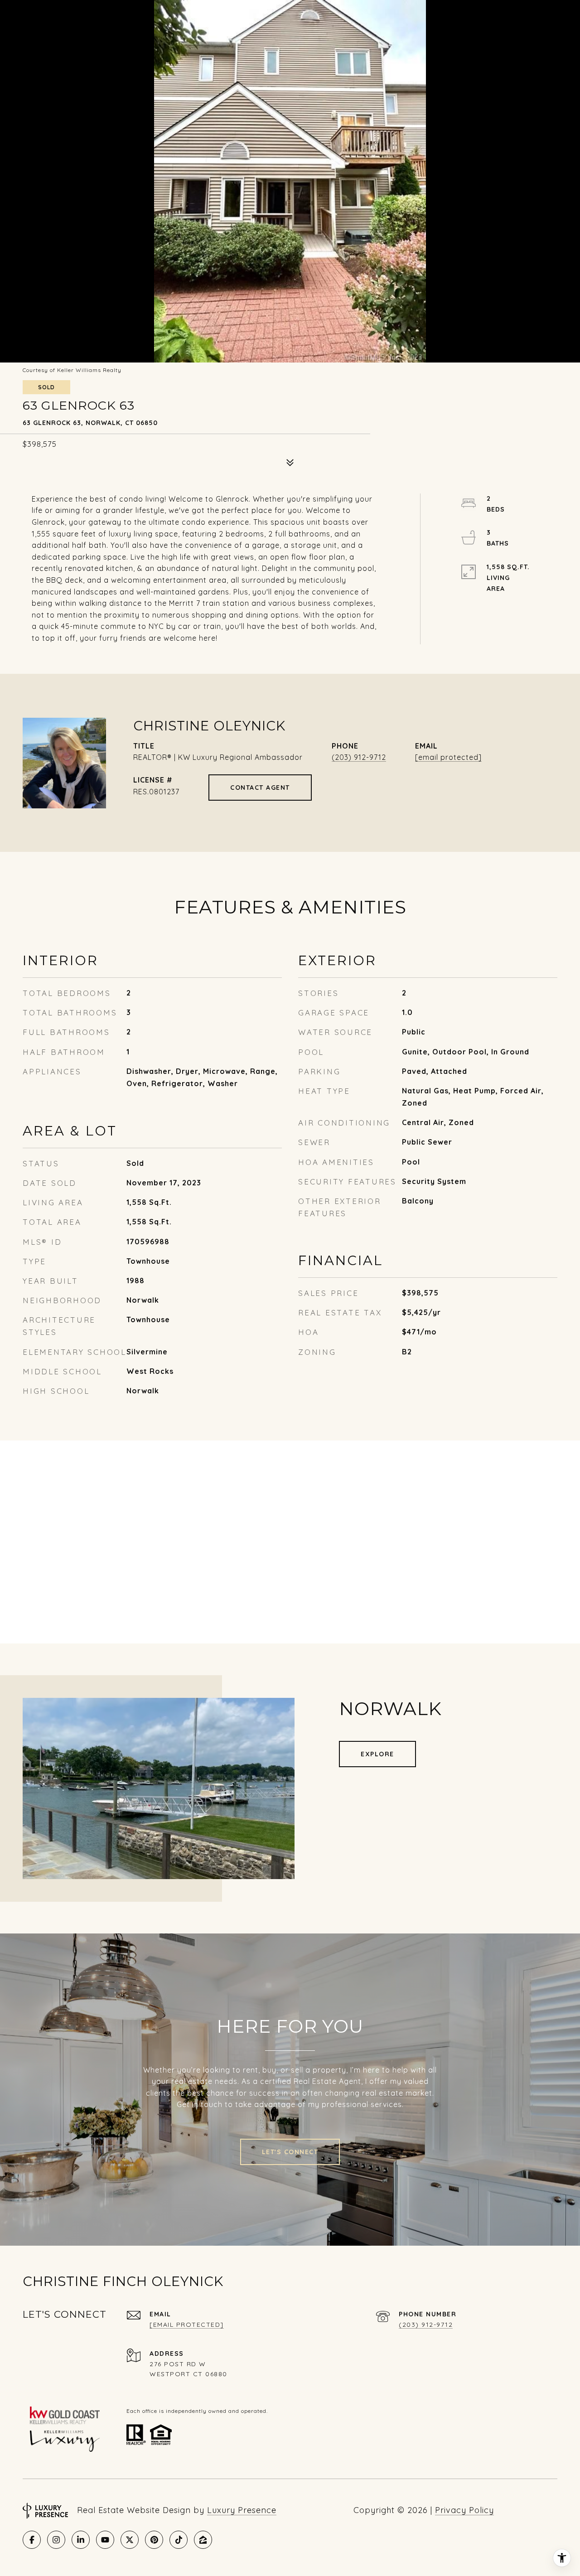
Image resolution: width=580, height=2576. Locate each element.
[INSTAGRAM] (56, 2540)
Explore (377, 1754)
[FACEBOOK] (32, 2540)
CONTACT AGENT (260, 788)
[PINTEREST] (154, 2540)
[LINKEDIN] (81, 2540)
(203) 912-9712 (359, 757)
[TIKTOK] (179, 2540)
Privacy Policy (464, 2510)
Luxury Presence (242, 2510)
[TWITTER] (130, 2540)
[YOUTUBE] (105, 2540)
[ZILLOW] (203, 2540)
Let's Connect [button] (290, 2152)
